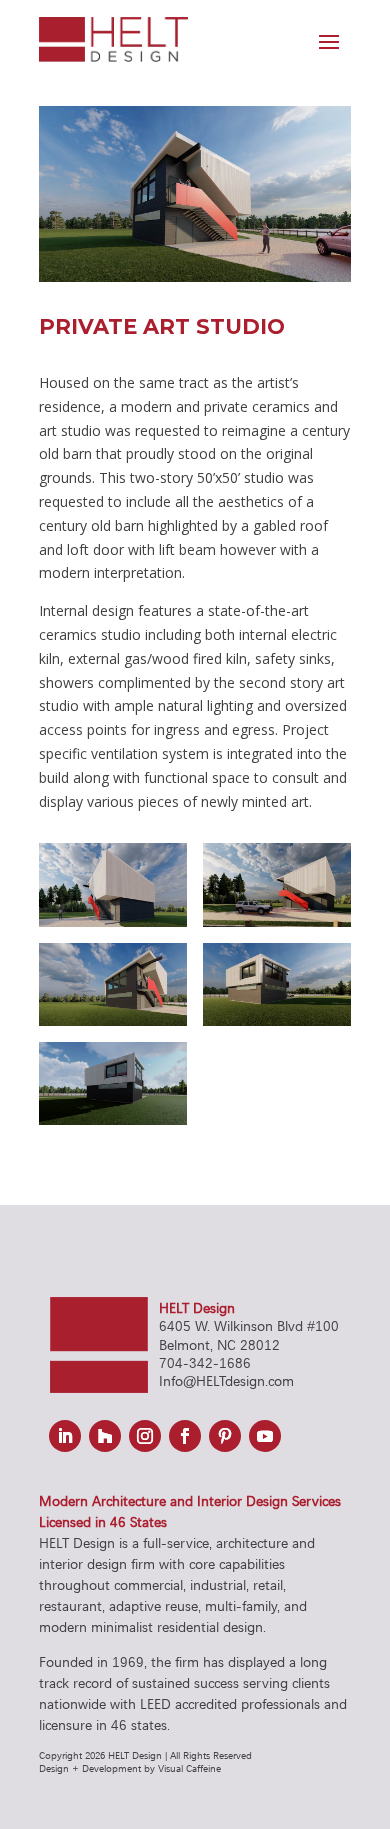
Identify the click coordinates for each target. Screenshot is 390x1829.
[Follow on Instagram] (145, 1436)
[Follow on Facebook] (185, 1436)
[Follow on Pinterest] (225, 1436)
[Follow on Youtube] (265, 1436)
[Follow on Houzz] (105, 1436)
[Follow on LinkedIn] (65, 1436)
